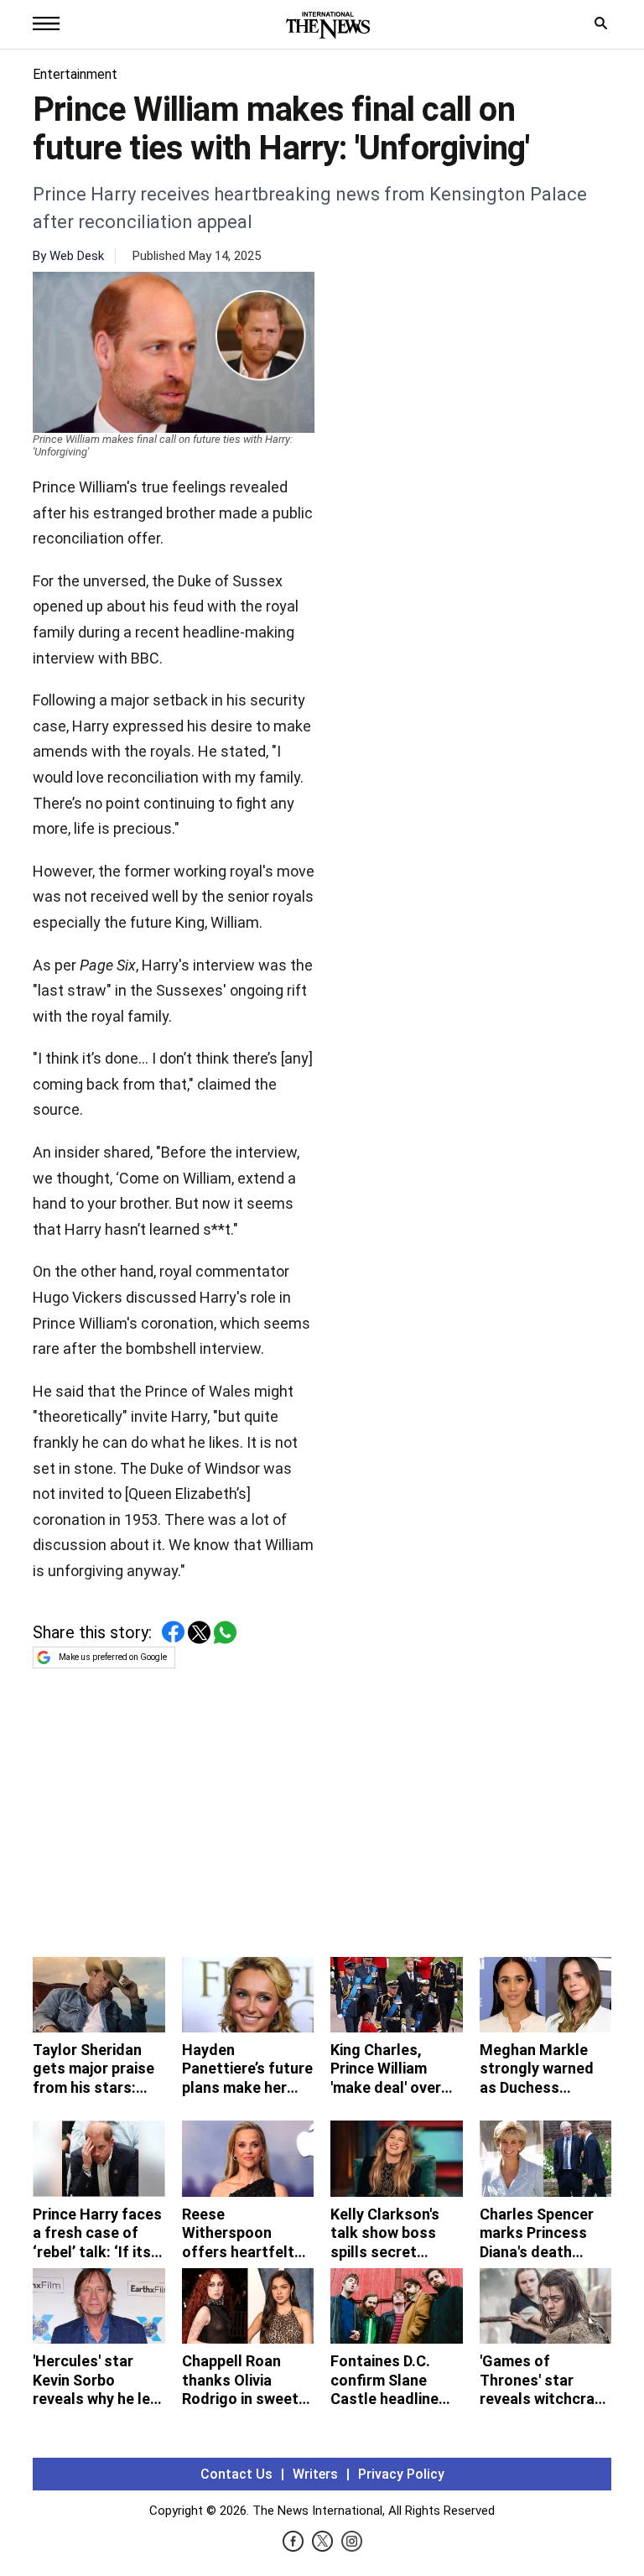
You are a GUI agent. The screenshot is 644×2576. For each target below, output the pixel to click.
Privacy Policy (401, 2474)
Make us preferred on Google (113, 1657)
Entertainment (75, 74)
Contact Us (236, 2474)
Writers (315, 2474)
